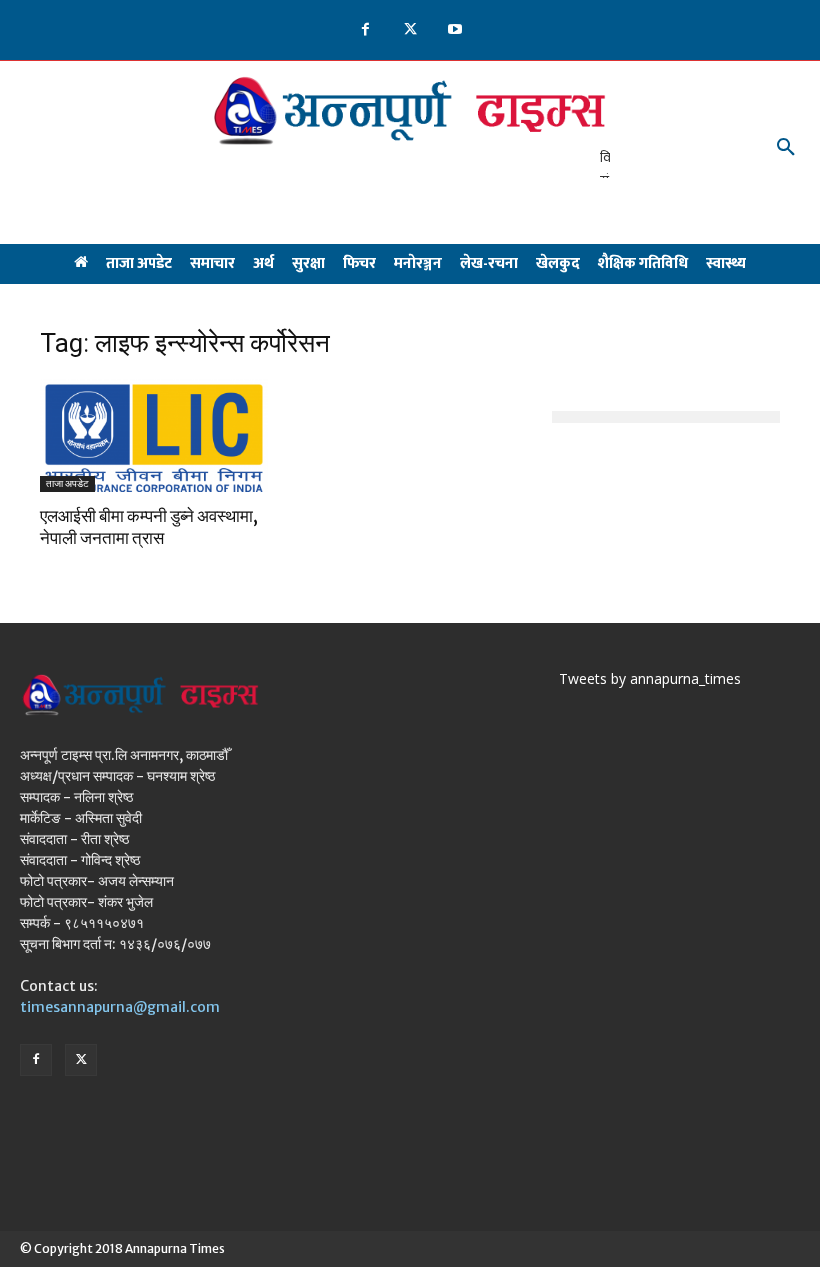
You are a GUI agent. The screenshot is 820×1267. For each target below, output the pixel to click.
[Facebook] (365, 30)
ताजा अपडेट (67, 483)
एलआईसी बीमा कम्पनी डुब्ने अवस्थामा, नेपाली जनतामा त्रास (149, 527)
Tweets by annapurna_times (650, 678)
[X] (410, 30)
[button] (786, 148)
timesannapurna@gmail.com (120, 1007)
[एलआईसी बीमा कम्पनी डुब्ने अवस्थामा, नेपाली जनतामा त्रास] (154, 435)
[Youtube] (455, 30)
